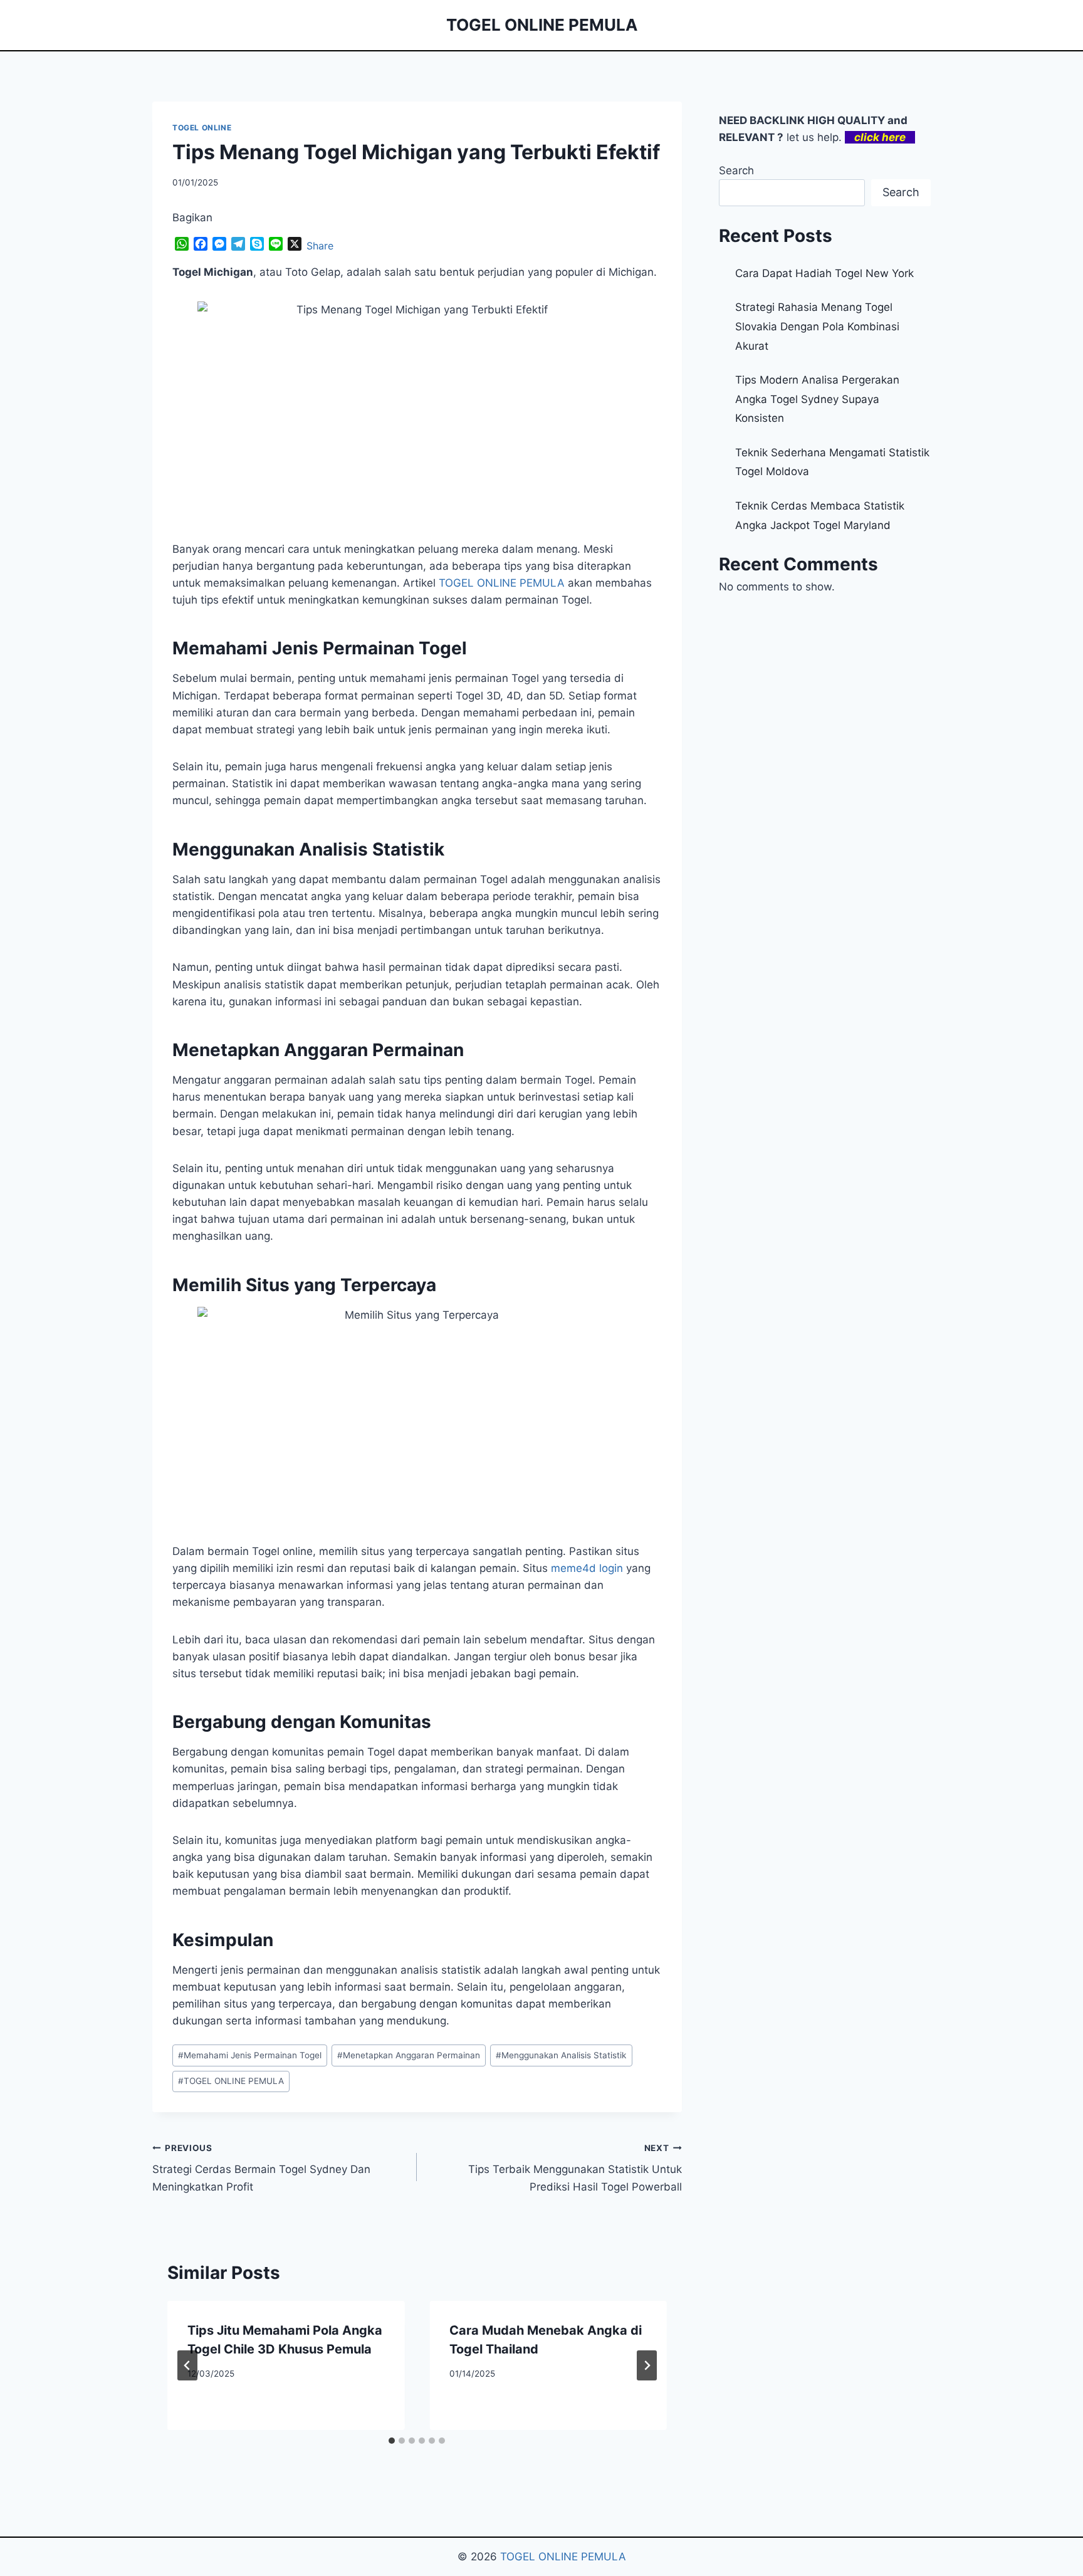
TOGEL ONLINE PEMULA (231, 2081)
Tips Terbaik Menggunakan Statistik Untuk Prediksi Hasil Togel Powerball (575, 2168)
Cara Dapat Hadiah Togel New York (824, 273)
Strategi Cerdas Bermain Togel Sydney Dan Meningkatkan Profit (261, 2168)
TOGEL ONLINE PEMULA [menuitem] (502, 583)
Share (320, 246)
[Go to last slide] (187, 2365)
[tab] (392, 2441)
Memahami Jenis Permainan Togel (250, 2055)
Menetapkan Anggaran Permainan (409, 2055)
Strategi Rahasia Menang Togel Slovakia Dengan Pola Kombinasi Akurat (817, 326)
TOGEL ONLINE (202, 128)
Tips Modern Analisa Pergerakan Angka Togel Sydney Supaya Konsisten (817, 399)
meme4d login (587, 1568)
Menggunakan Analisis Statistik (561, 2055)
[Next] (647, 2365)
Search (736, 170)
